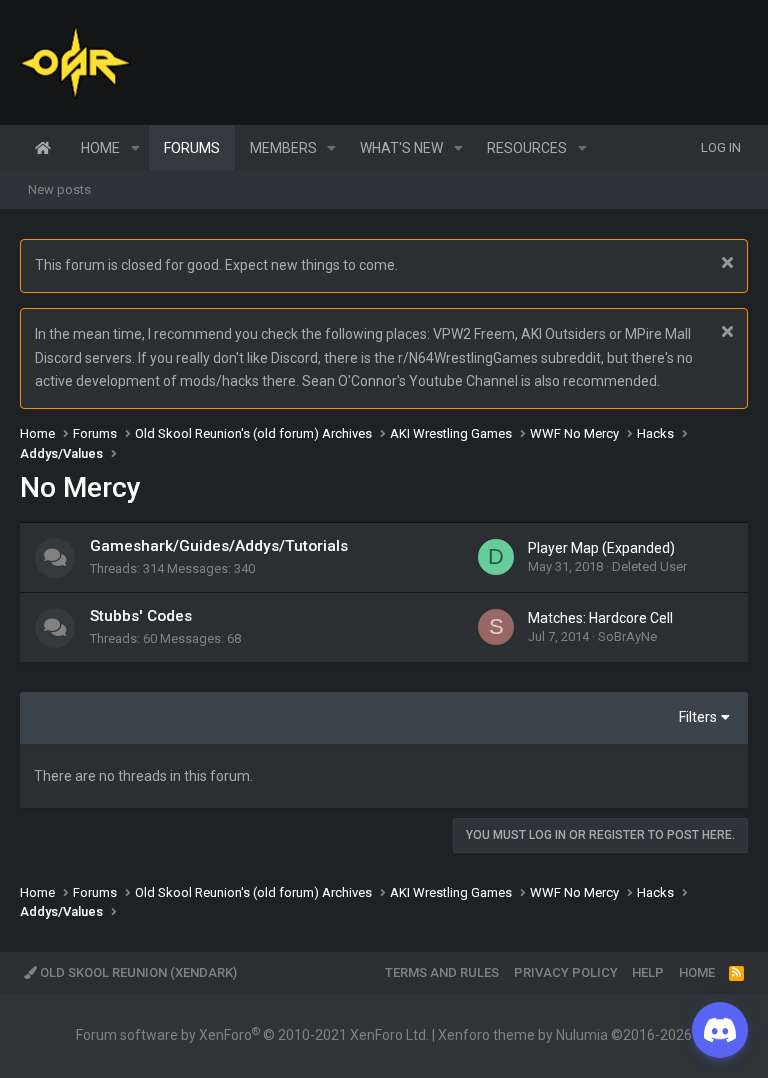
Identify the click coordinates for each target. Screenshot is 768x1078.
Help (648, 972)
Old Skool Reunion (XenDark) (137, 972)
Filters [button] (698, 717)
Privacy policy (566, 972)
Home (43, 148)
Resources (527, 148)
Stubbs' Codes (141, 616)
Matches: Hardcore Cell (600, 618)
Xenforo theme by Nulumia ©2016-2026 (565, 1035)
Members (283, 148)
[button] (135, 148)
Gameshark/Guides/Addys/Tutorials (219, 546)
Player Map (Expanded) (601, 548)
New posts (59, 189)
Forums (192, 148)
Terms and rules (442, 972)
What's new (401, 148)
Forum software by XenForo (252, 1035)
